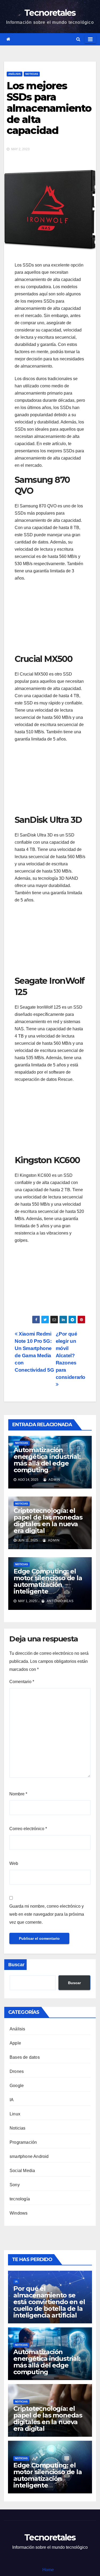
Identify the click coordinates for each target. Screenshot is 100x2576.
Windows (19, 2213)
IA (12, 2100)
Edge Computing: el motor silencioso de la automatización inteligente (48, 1581)
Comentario (22, 1682)
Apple (15, 2043)
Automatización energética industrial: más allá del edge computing (47, 1460)
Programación (23, 2142)
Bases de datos (25, 2057)
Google (17, 2086)
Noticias (32, 74)
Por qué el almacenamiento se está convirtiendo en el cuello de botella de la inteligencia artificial (49, 2302)
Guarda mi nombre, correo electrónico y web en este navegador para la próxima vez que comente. (47, 1914)
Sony (15, 2185)
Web (14, 1863)
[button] (78, 39)
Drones (17, 2071)
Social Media (22, 2171)
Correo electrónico (28, 1829)
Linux (15, 2114)
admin (54, 1480)
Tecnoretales (50, 13)
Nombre (18, 1794)
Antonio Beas (60, 1601)
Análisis (15, 74)
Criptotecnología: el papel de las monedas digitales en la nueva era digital (48, 1521)
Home (48, 2570)
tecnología (20, 2199)
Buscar (16, 1965)
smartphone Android (29, 2156)
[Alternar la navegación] (90, 39)
